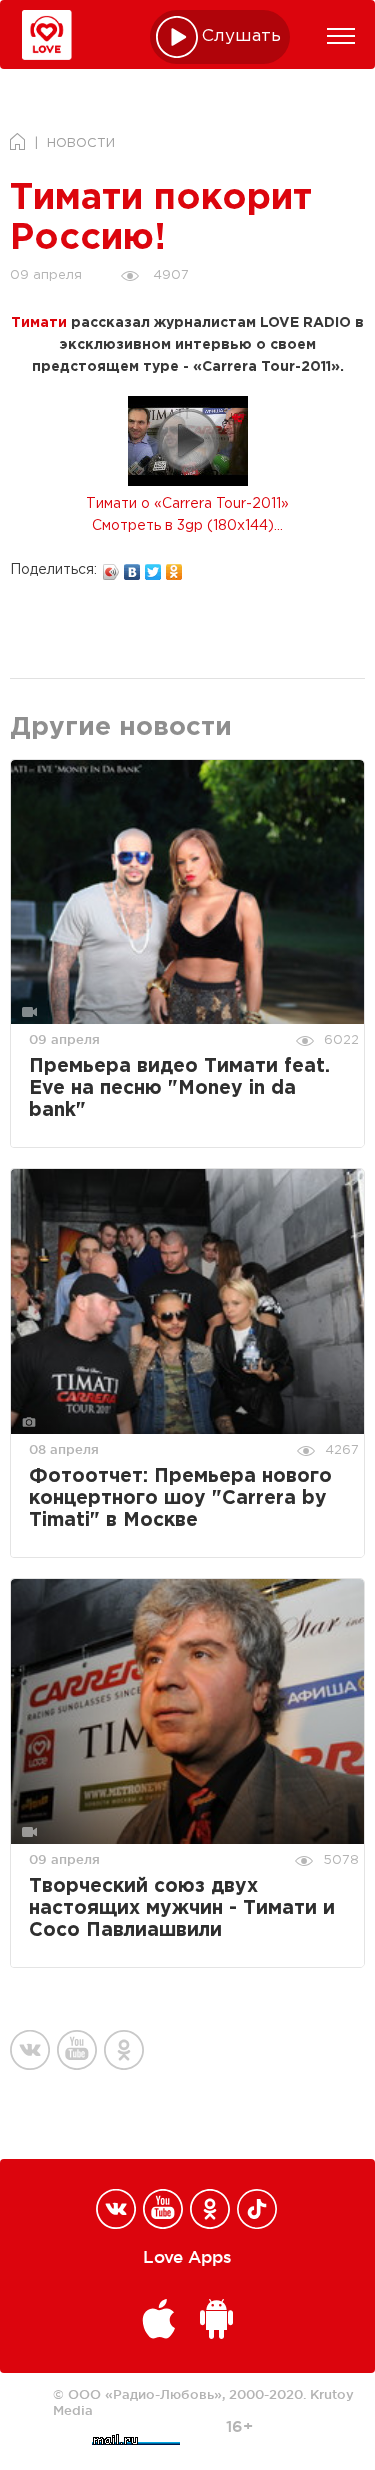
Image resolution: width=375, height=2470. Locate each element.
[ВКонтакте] (132, 567)
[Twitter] (153, 567)
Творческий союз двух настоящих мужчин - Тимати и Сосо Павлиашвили (182, 1908)
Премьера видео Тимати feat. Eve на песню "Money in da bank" (179, 1088)
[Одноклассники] (174, 567)
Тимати (39, 323)
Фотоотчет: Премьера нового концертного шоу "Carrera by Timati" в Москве (180, 1498)
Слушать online (242, 36)
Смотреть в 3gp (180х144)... (187, 526)
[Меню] (341, 36)
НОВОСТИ (81, 143)
